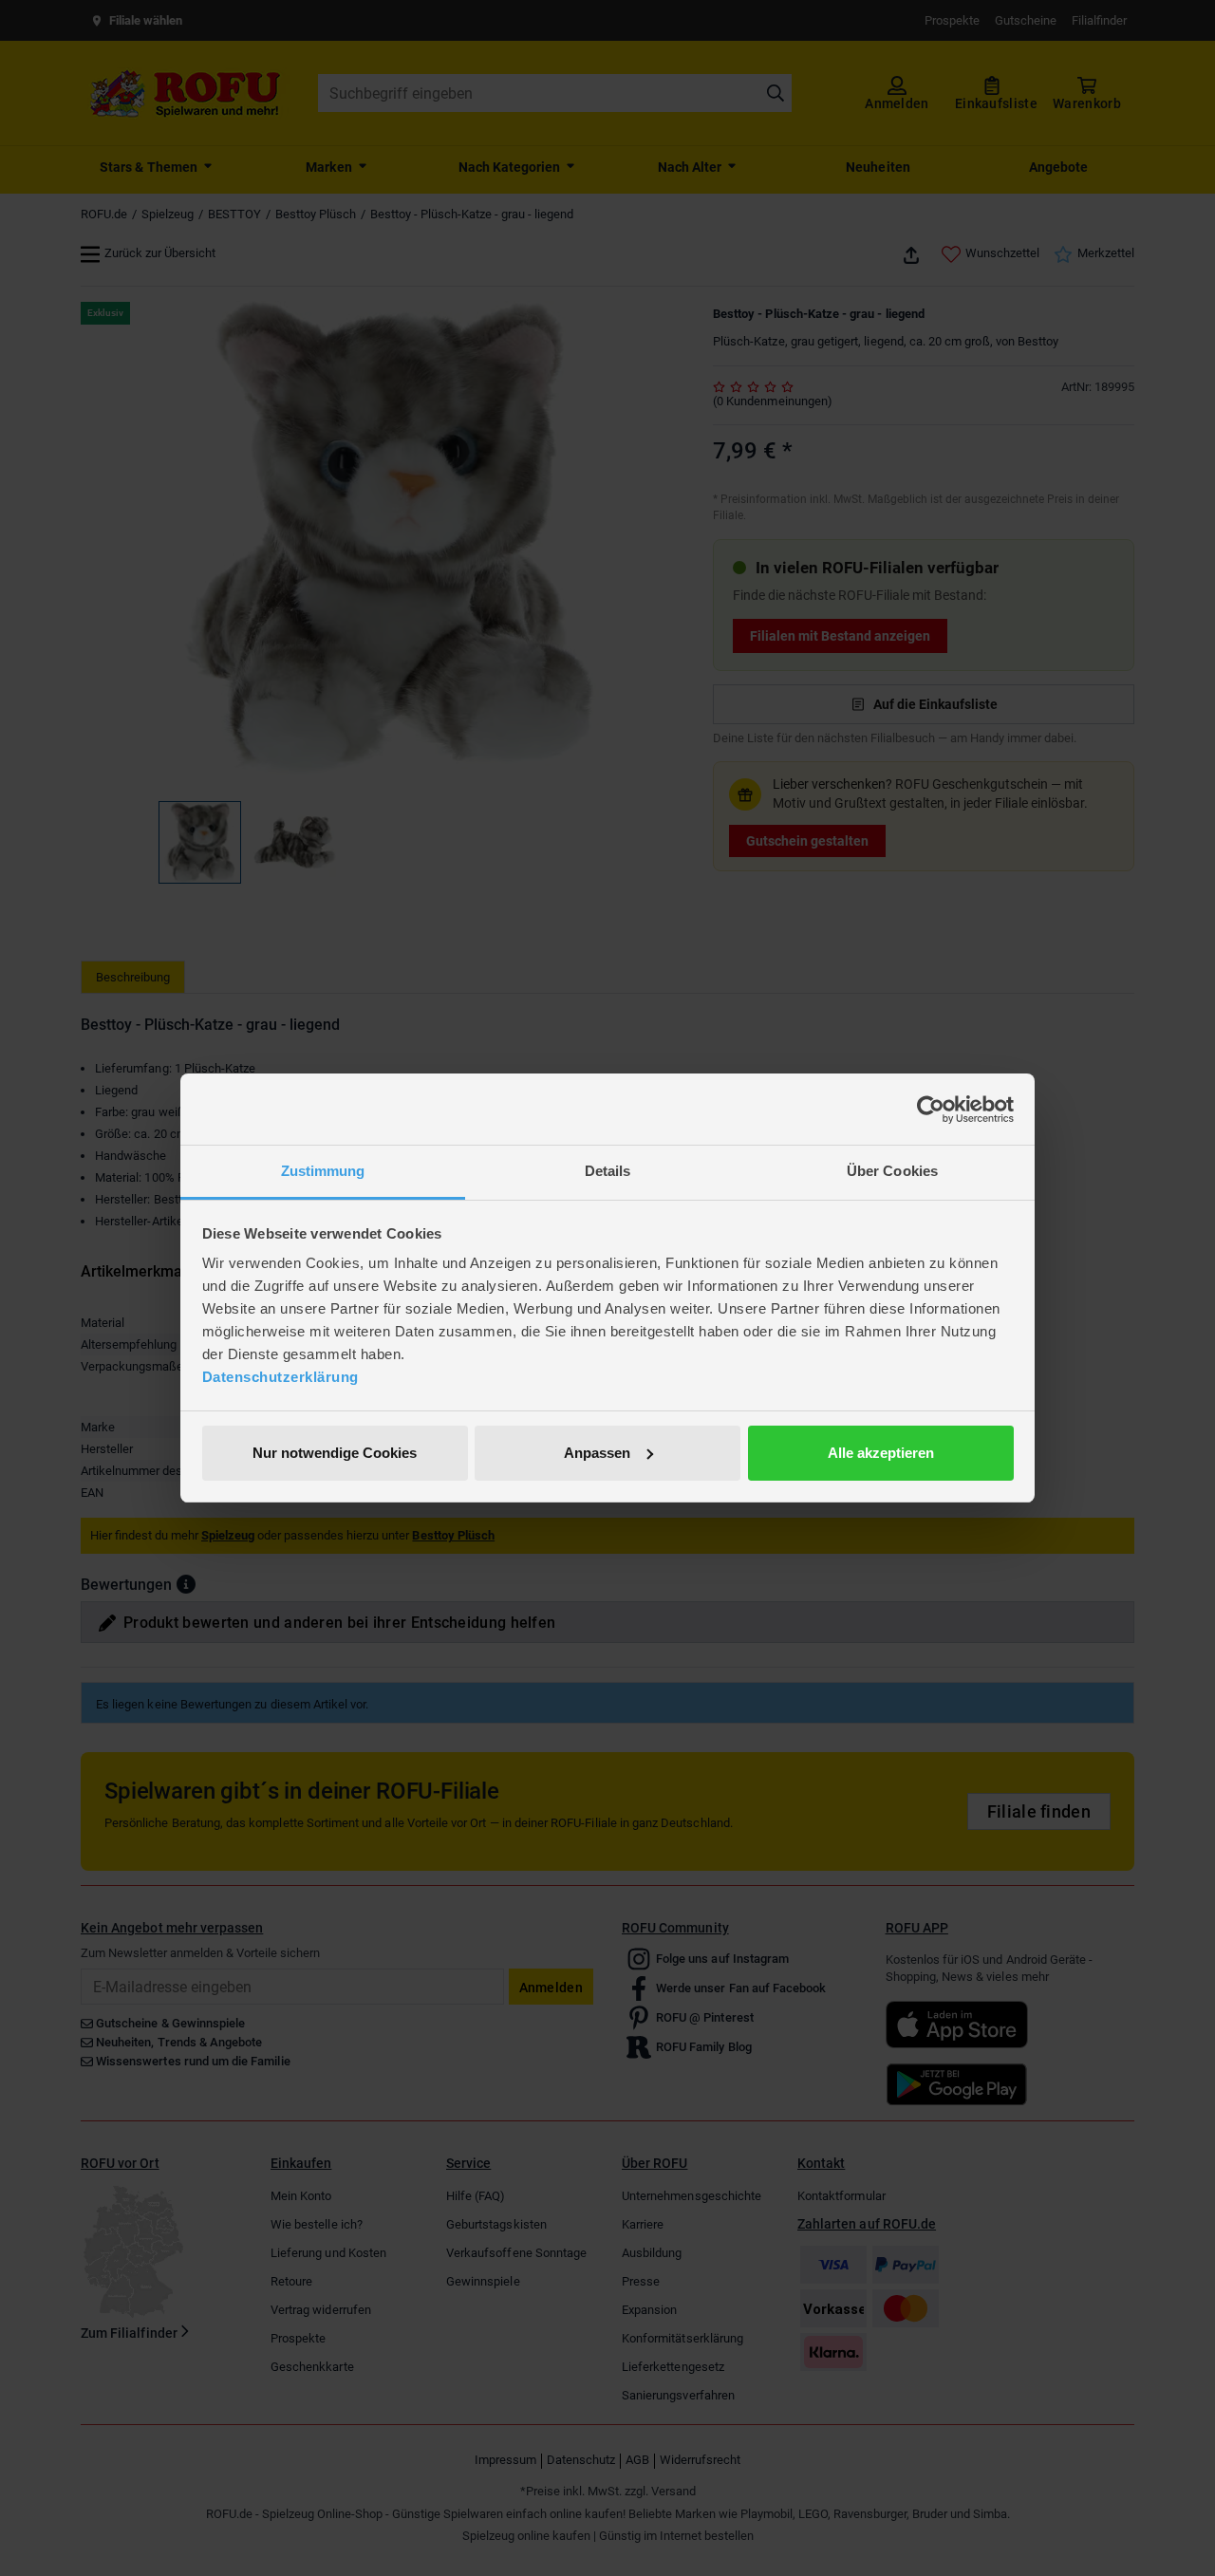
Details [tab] (608, 1171)
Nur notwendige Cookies (335, 1453)
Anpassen (597, 1453)
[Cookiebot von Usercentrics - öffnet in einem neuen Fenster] (931, 1110)
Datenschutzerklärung (280, 1377)
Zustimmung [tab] (323, 1171)
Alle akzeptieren (881, 1453)
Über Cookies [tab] (892, 1171)
